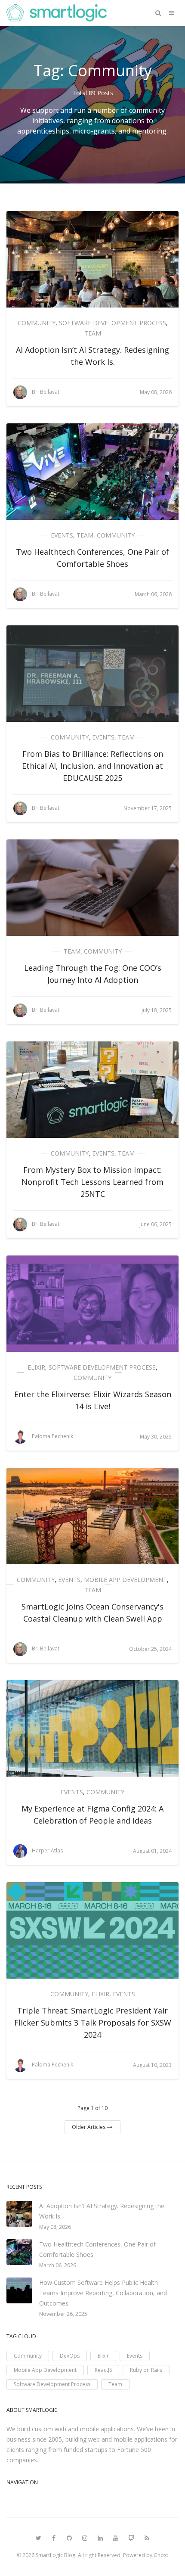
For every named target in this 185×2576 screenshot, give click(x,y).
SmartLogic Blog (55, 2555)
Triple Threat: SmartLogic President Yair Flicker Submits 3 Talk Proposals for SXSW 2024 (93, 2023)
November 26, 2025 (63, 2314)
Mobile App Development (125, 1580)
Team (93, 333)
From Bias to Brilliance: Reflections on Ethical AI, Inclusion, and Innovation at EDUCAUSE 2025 (92, 766)
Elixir (36, 1367)
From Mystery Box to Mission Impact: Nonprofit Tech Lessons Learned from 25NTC (92, 1182)
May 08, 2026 (55, 2227)
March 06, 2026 (58, 2265)
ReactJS (103, 2370)
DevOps (70, 2356)
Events (62, 535)
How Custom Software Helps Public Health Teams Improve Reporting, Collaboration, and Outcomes (103, 2293)
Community (37, 323)
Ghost (161, 2555)
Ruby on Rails (146, 2370)
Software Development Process (113, 323)
